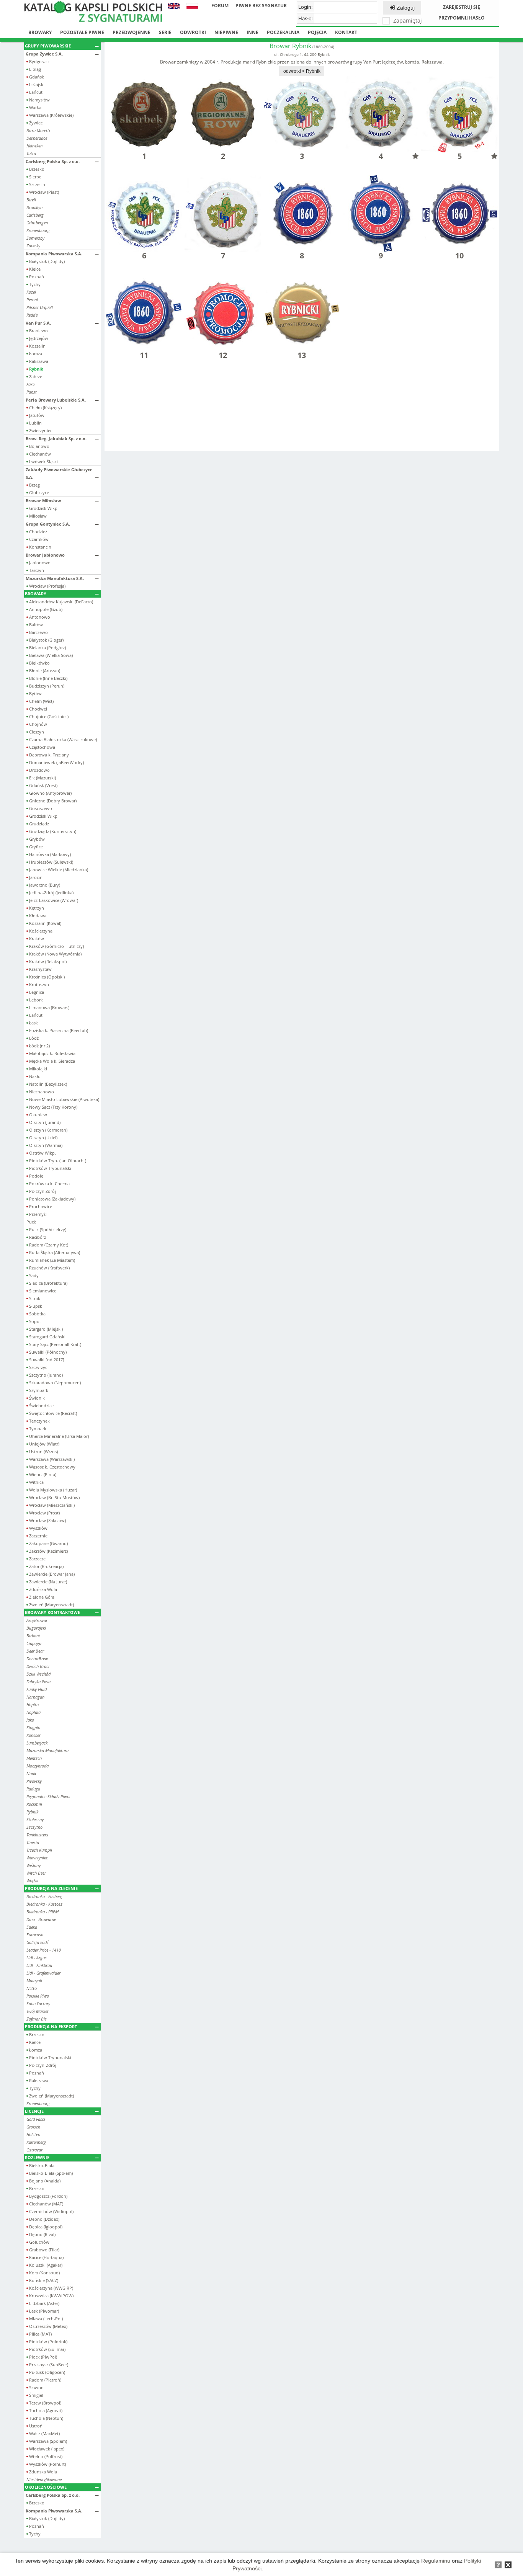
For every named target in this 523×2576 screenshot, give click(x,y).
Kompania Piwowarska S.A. (54, 254)
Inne (253, 32)
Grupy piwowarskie (48, 46)
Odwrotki (193, 32)
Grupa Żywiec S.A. (44, 54)
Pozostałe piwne (82, 32)
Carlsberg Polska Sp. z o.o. (53, 161)
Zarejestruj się (462, 7)
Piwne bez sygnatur (261, 6)
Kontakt (346, 32)
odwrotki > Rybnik (302, 71)
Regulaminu (436, 2561)
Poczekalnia (283, 32)
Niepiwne (226, 32)
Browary (40, 32)
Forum (220, 6)
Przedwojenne (132, 32)
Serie (165, 32)
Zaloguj (405, 8)
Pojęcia (317, 32)
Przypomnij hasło (462, 18)
